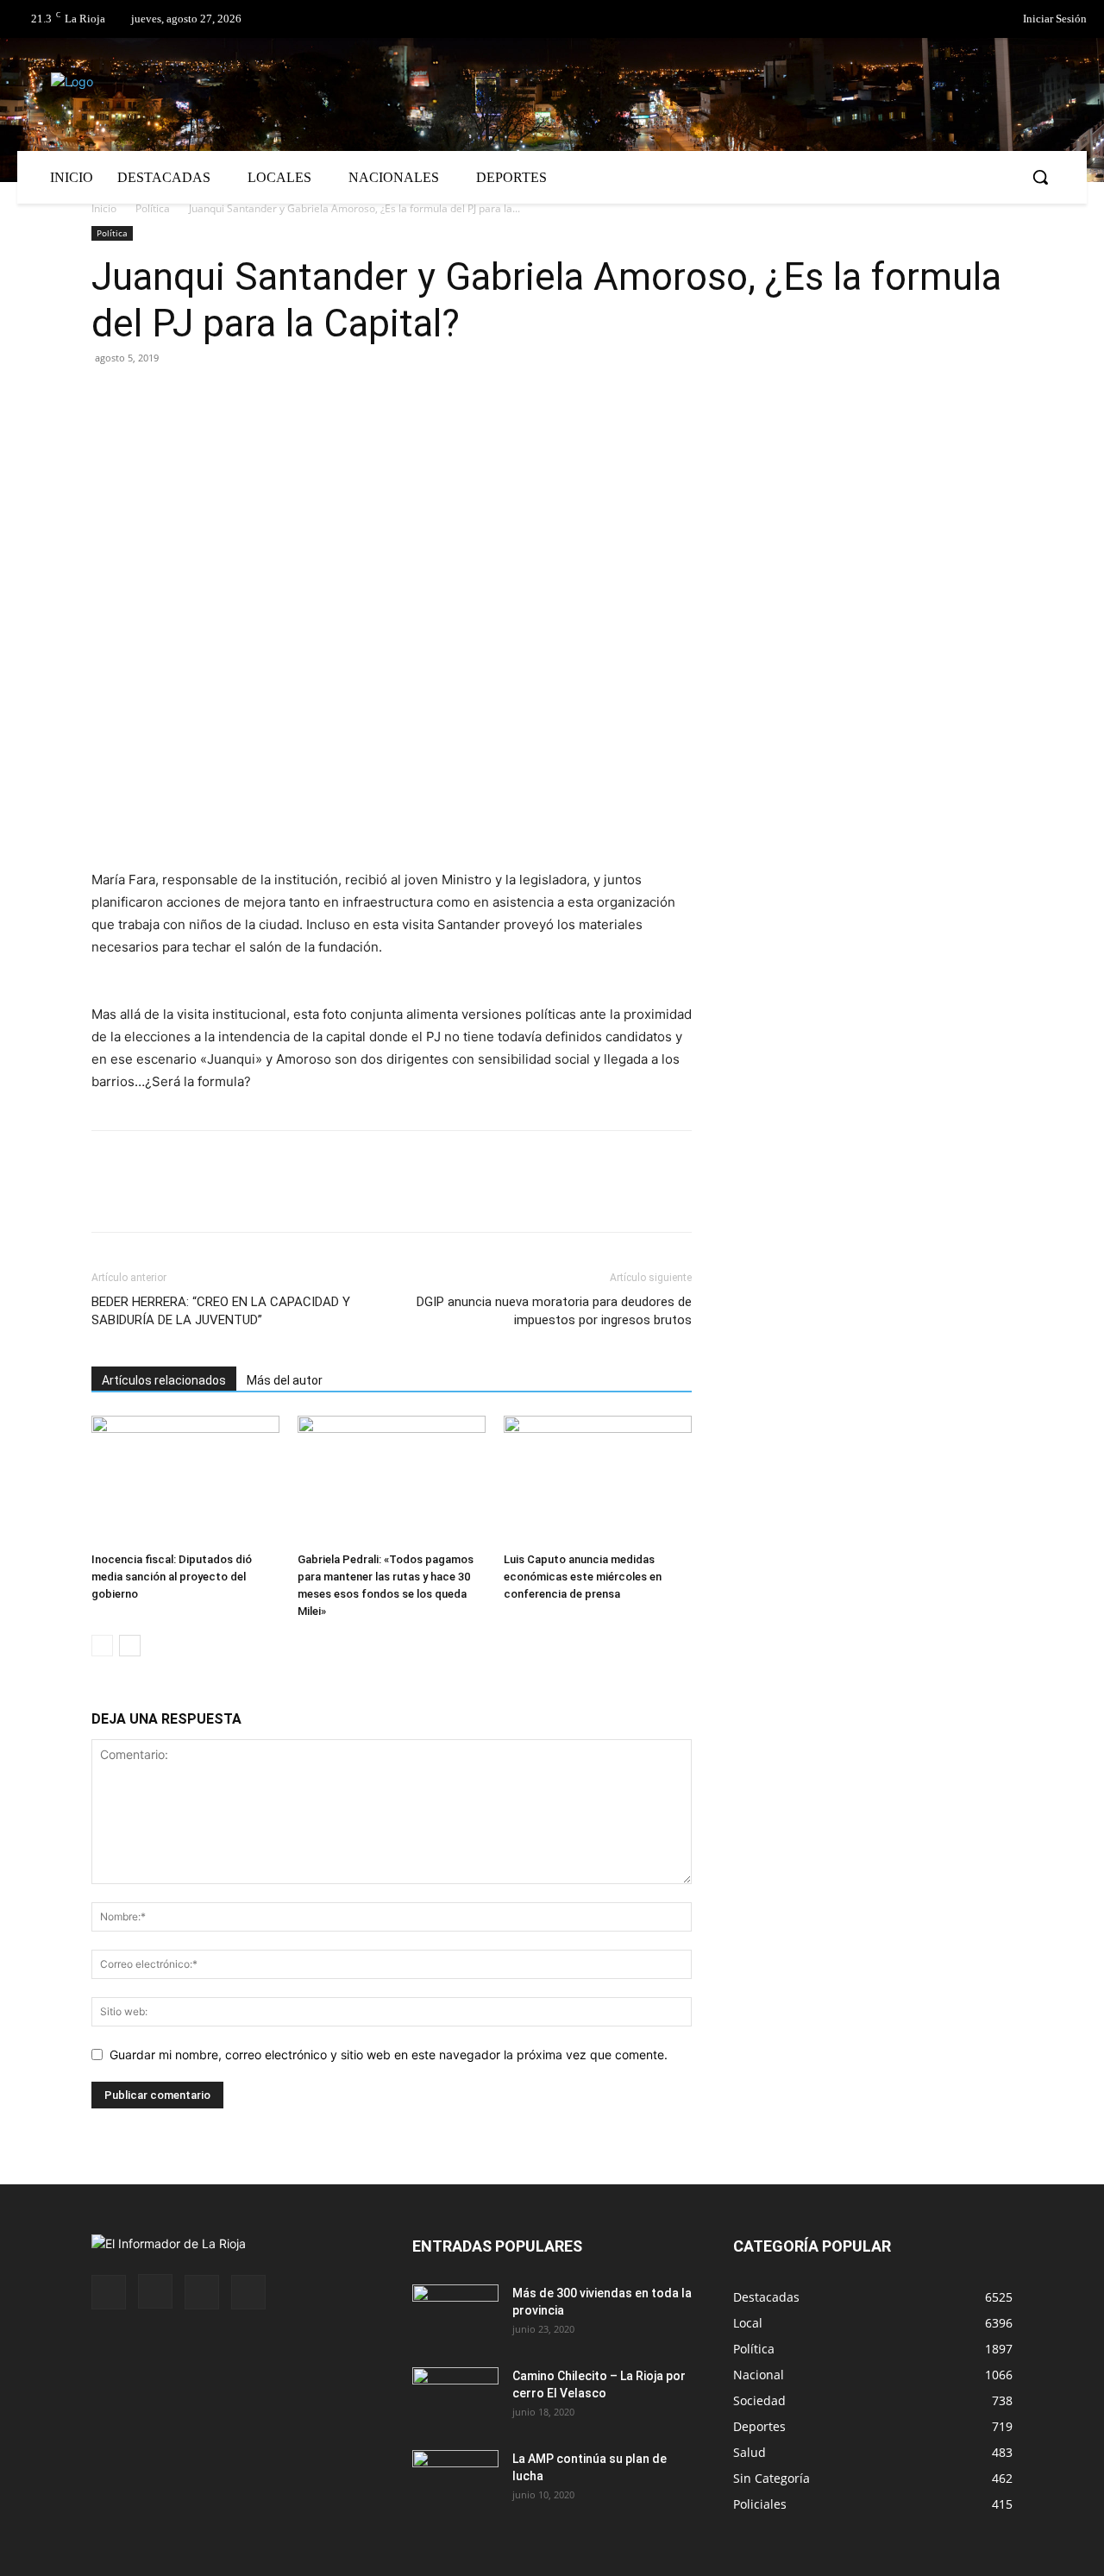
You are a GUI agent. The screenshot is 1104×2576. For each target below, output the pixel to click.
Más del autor (285, 1380)
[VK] (228, 397)
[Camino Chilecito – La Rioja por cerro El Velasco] (455, 2397)
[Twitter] (962, 20)
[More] (308, 397)
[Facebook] (926, 20)
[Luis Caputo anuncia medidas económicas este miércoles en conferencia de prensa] (598, 1480)
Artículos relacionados (164, 1380)
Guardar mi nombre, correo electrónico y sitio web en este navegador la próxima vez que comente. (389, 2055)
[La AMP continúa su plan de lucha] (455, 2480)
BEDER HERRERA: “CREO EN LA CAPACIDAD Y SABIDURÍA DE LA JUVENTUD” (221, 1311)
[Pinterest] (188, 397)
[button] (1040, 177)
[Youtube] (248, 2292)
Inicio (104, 208)
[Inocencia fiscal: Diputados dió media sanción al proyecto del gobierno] (185, 1480)
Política (153, 208)
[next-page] (130, 1646)
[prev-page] (102, 1646)
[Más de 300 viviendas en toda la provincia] (455, 2315)
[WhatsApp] (267, 397)
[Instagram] (155, 2291)
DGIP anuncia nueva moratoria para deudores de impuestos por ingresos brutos (554, 1311)
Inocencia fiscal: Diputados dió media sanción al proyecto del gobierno (172, 1577)
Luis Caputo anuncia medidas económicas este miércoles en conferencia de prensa (583, 1577)
